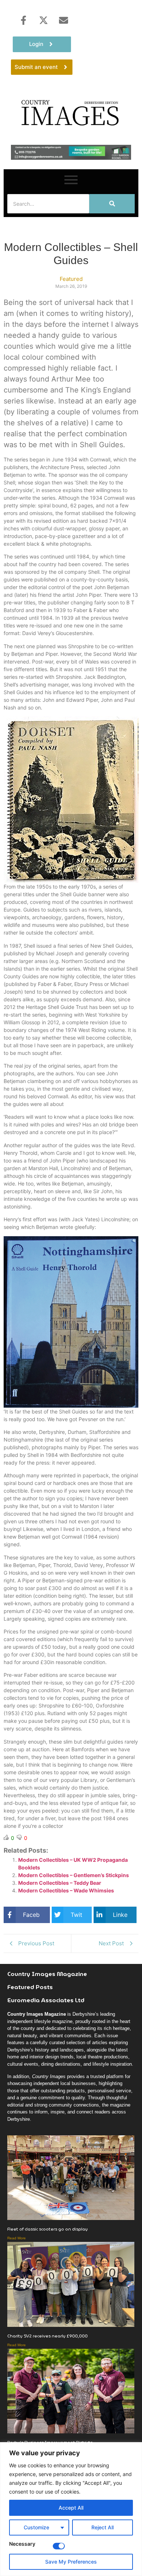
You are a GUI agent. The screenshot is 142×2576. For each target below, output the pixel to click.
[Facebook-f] (23, 20)
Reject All (102, 2527)
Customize (36, 2527)
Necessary (22, 2544)
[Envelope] (63, 20)
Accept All (71, 2508)
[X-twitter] (43, 20)
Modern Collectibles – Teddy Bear (60, 1883)
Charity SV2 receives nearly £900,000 (48, 2336)
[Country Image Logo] (71, 112)
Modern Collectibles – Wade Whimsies (66, 1890)
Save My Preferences (71, 2562)
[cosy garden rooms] (71, 158)
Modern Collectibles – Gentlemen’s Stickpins (74, 1875)
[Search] (112, 204)
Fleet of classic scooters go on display (48, 2229)
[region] (71, 2509)
